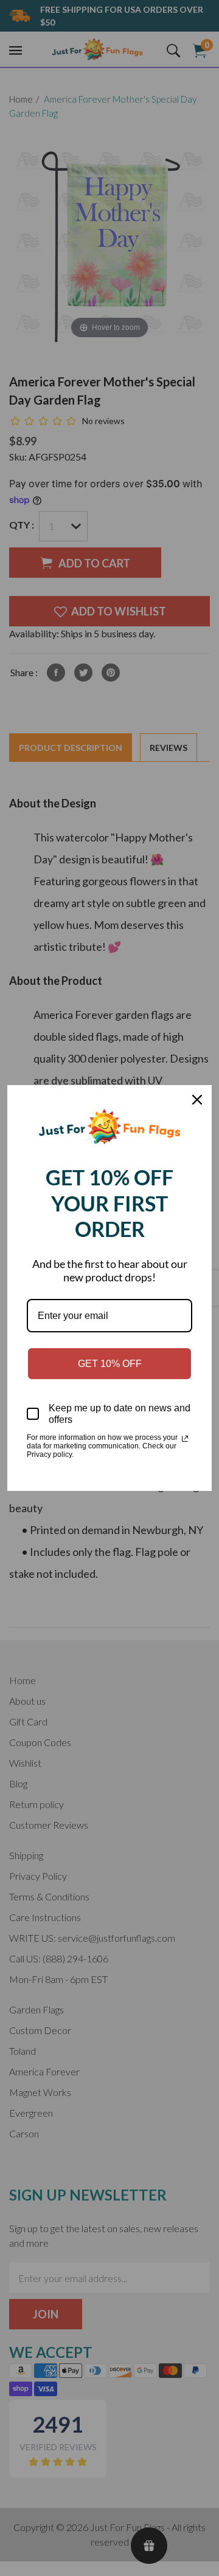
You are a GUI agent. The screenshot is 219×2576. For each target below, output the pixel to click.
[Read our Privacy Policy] (185, 1439)
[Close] (197, 1100)
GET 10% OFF (110, 1364)
